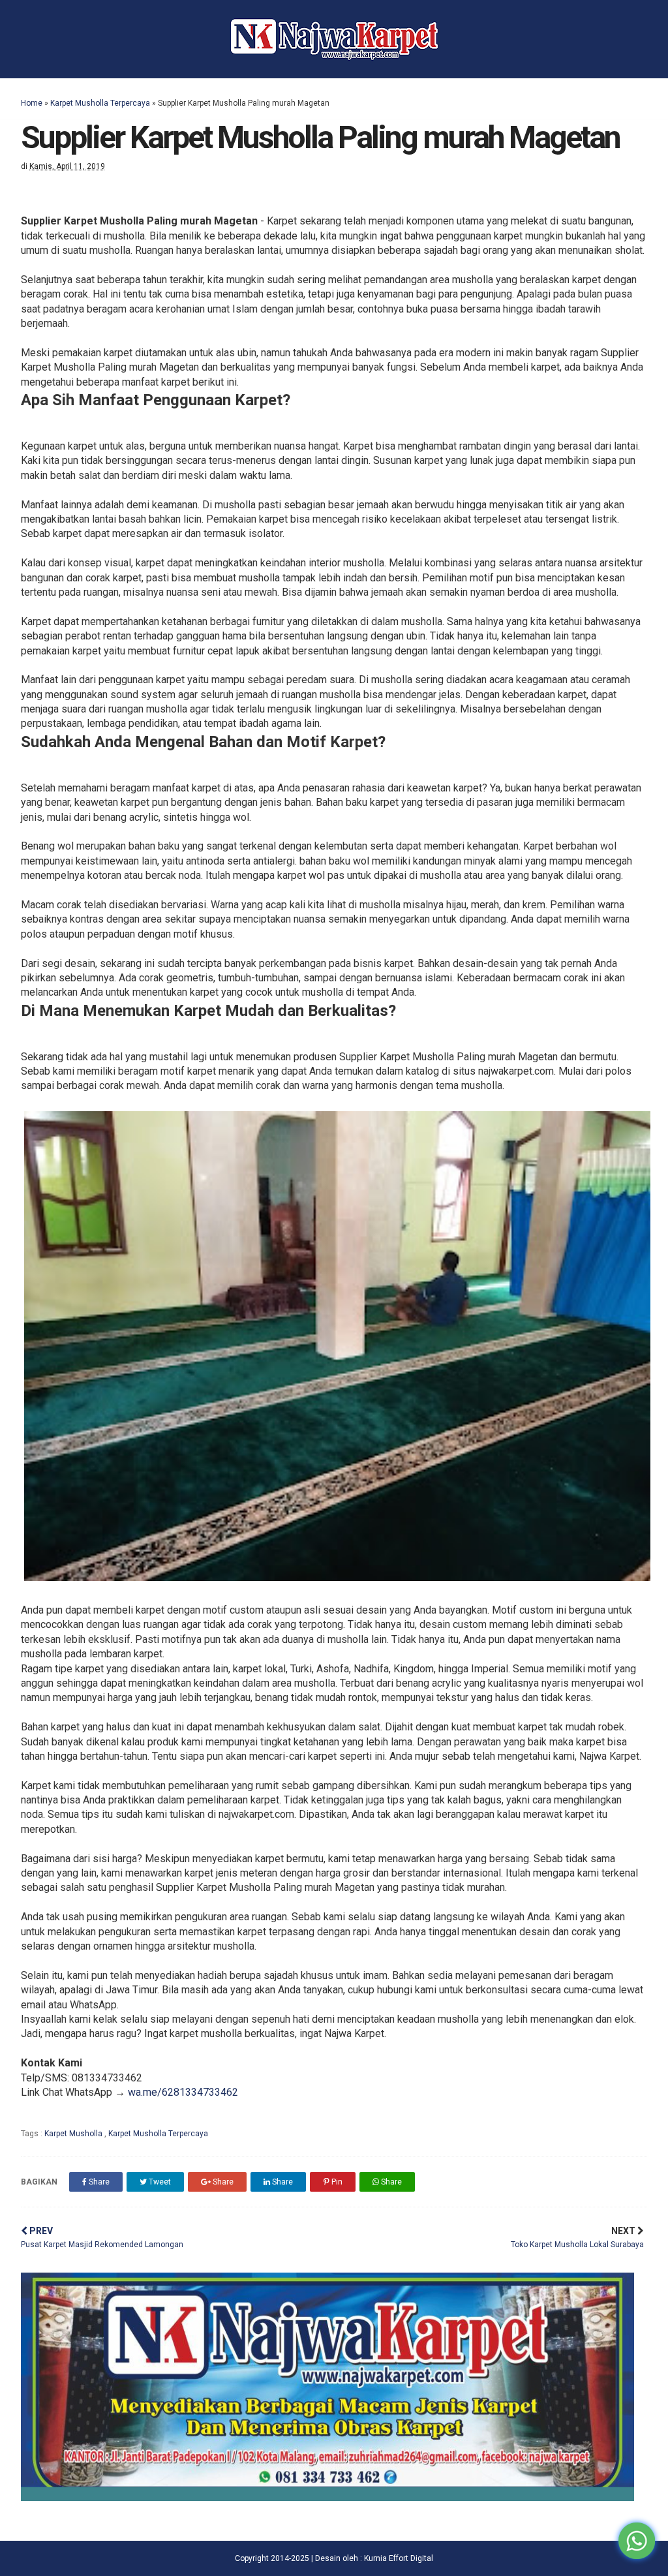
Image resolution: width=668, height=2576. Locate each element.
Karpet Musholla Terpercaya (100, 103)
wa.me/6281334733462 (183, 2092)
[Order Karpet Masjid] (327, 2497)
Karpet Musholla (74, 2134)
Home (32, 103)
